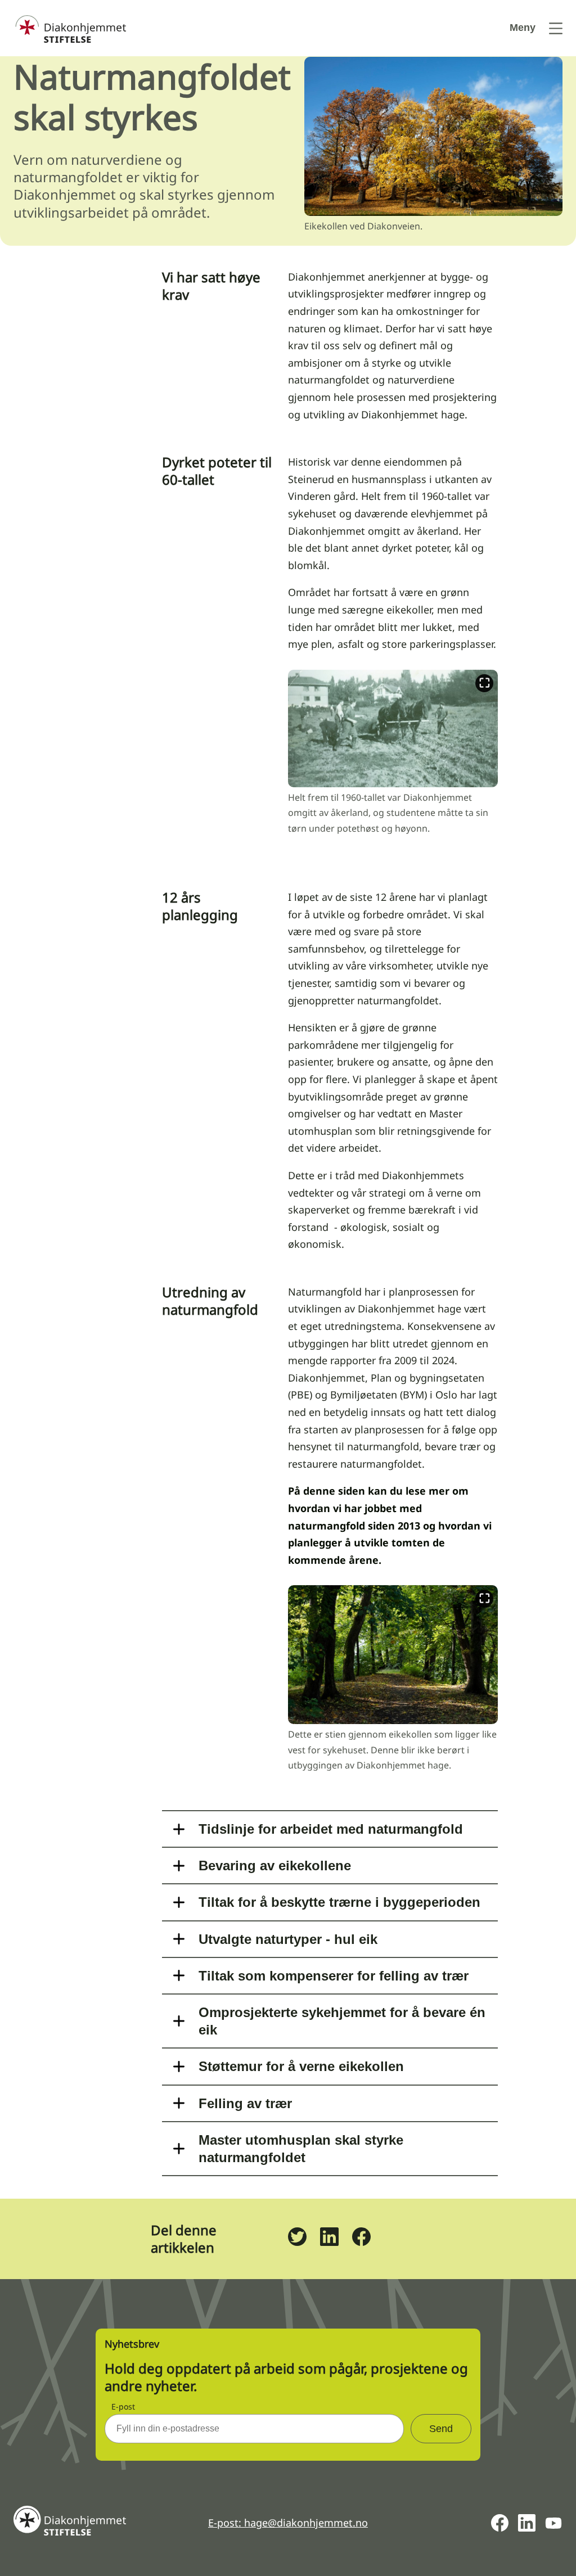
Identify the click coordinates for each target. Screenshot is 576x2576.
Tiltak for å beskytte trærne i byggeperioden (339, 1902)
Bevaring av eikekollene (275, 1866)
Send (441, 2429)
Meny (523, 28)
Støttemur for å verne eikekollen (301, 2066)
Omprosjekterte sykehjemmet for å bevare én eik (342, 2021)
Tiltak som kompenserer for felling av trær (334, 1976)
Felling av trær (245, 2103)
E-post (123, 2406)
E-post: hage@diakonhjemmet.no (288, 2523)
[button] (393, 761)
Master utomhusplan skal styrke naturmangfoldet (301, 2149)
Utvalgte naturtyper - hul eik (288, 1939)
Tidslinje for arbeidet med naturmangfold (331, 1829)
